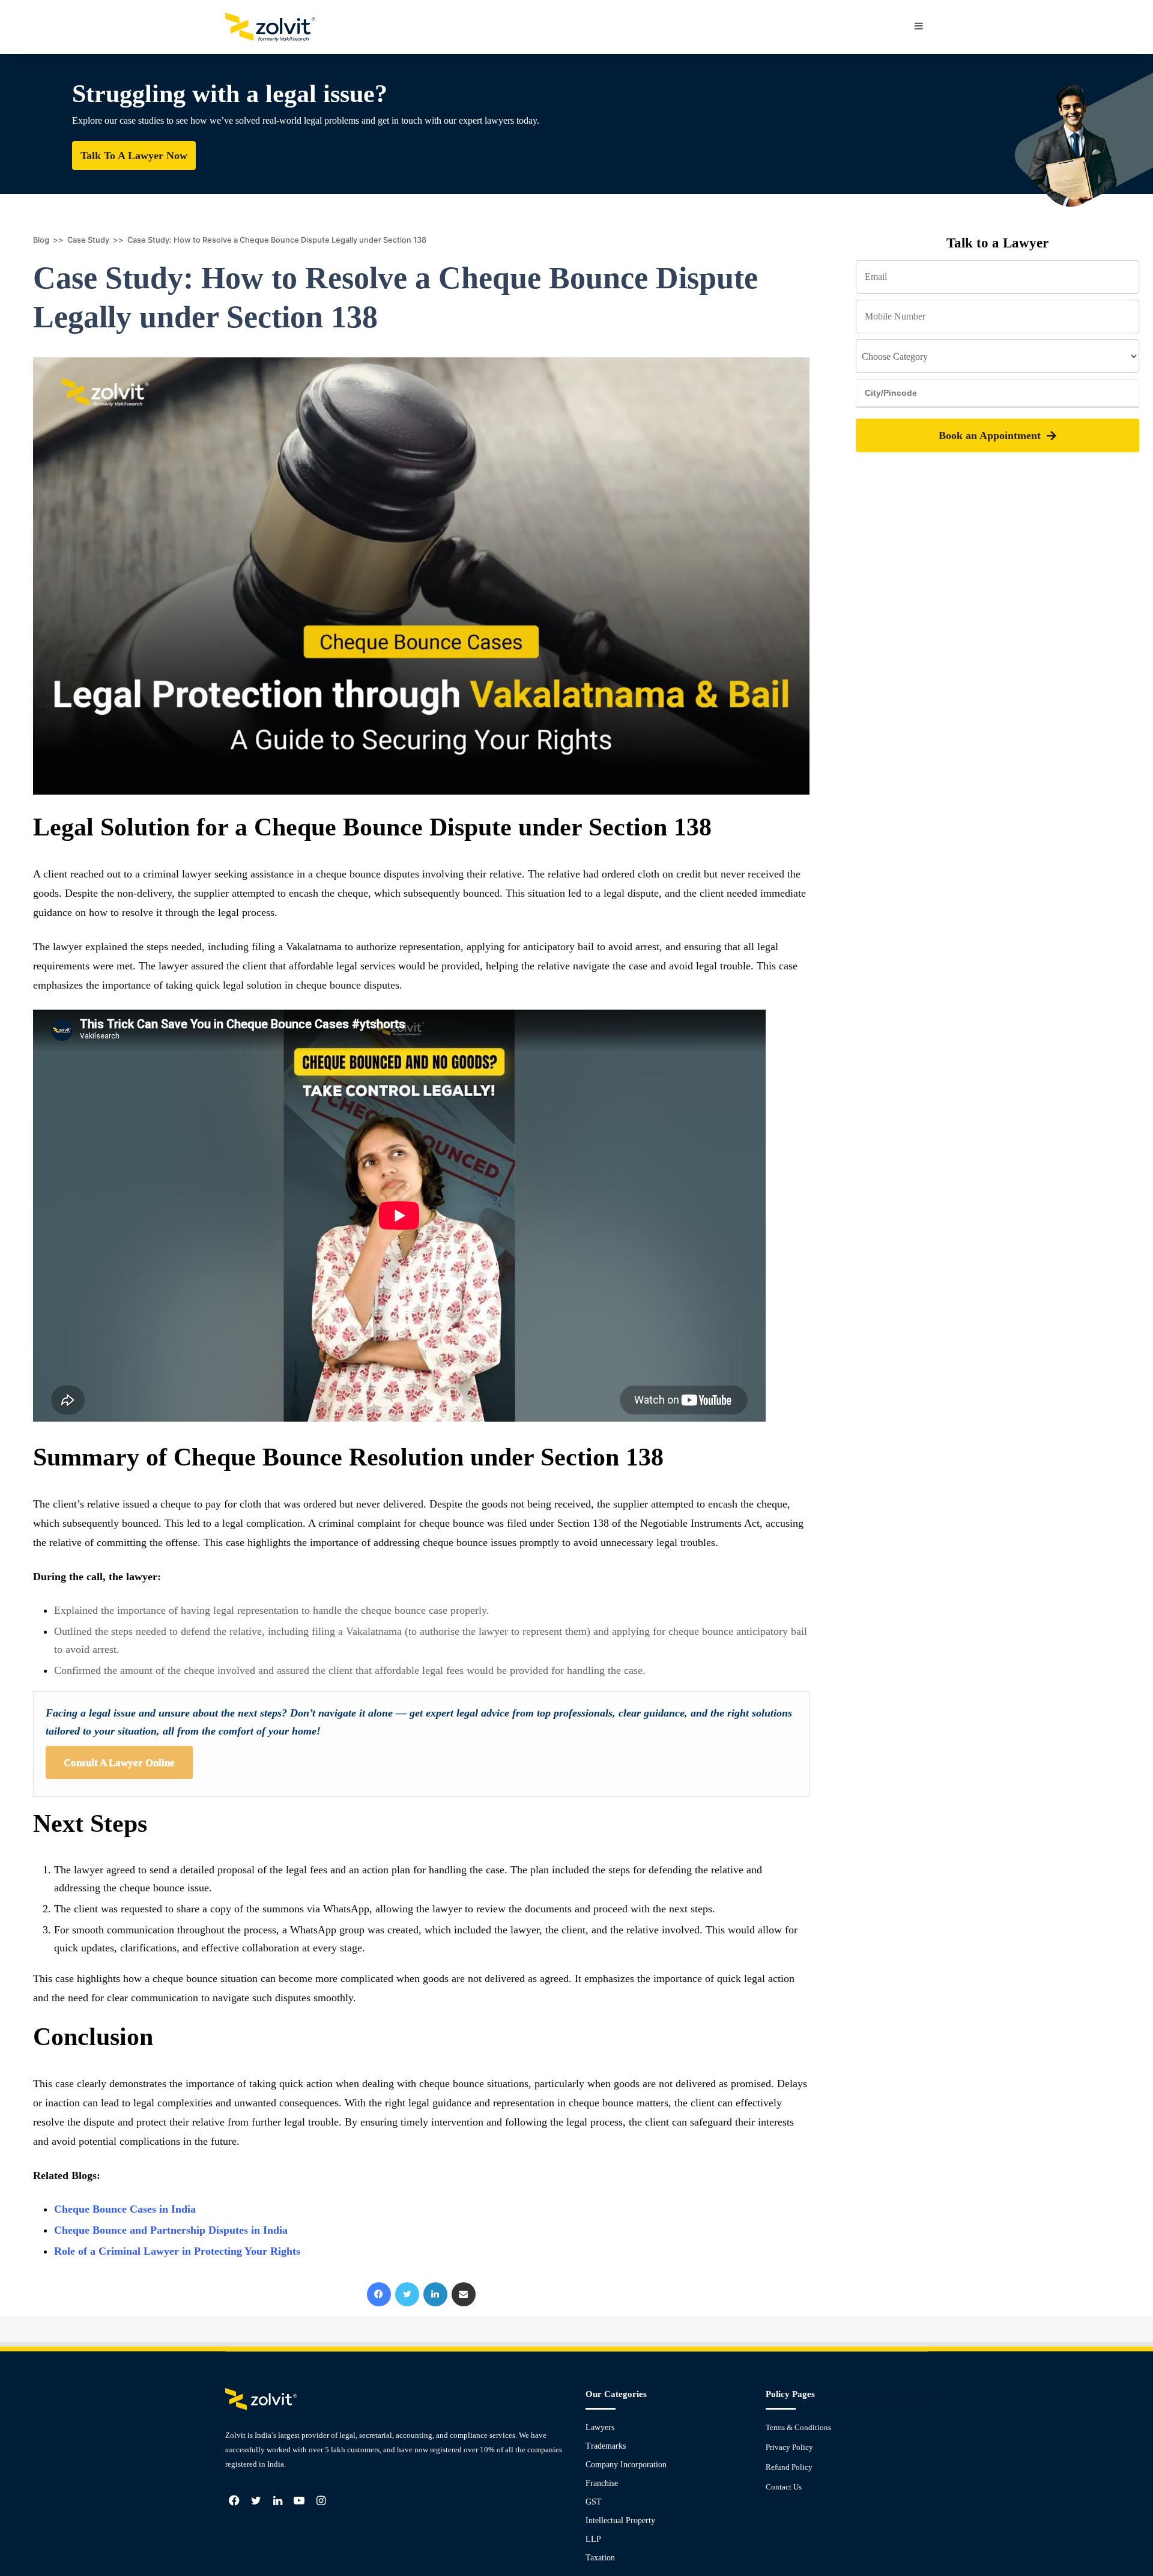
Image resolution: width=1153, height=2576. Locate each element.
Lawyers (600, 2427)
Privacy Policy (789, 2447)
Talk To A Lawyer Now (134, 156)
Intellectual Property (620, 2520)
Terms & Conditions (798, 2427)
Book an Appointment (990, 435)
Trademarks (606, 2446)
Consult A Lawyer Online (119, 1762)
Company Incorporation (626, 2465)
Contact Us (784, 2487)
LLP (593, 2539)
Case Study (88, 240)
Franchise (602, 2483)
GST (594, 2502)
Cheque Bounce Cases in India (125, 2209)
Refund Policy (789, 2467)
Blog (41, 240)
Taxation (600, 2558)
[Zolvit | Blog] (270, 27)
